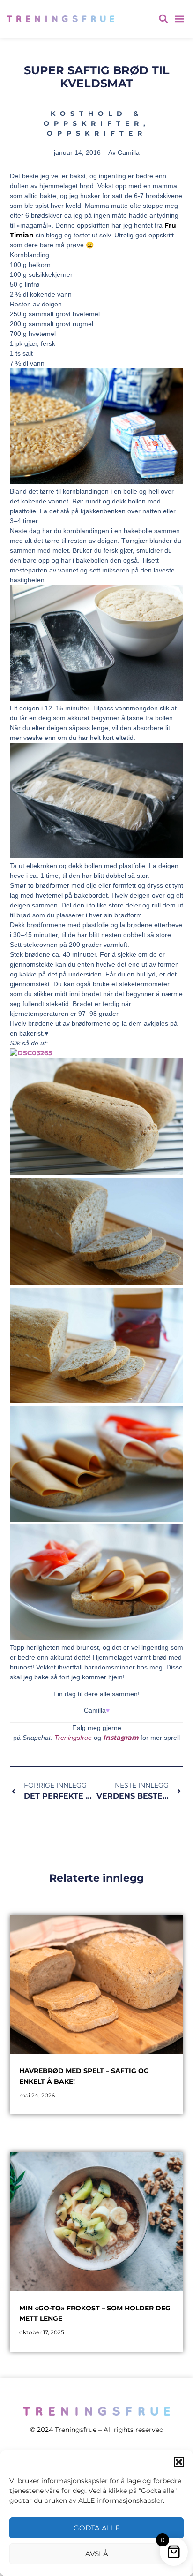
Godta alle (97, 2528)
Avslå (97, 2554)
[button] (179, 2462)
